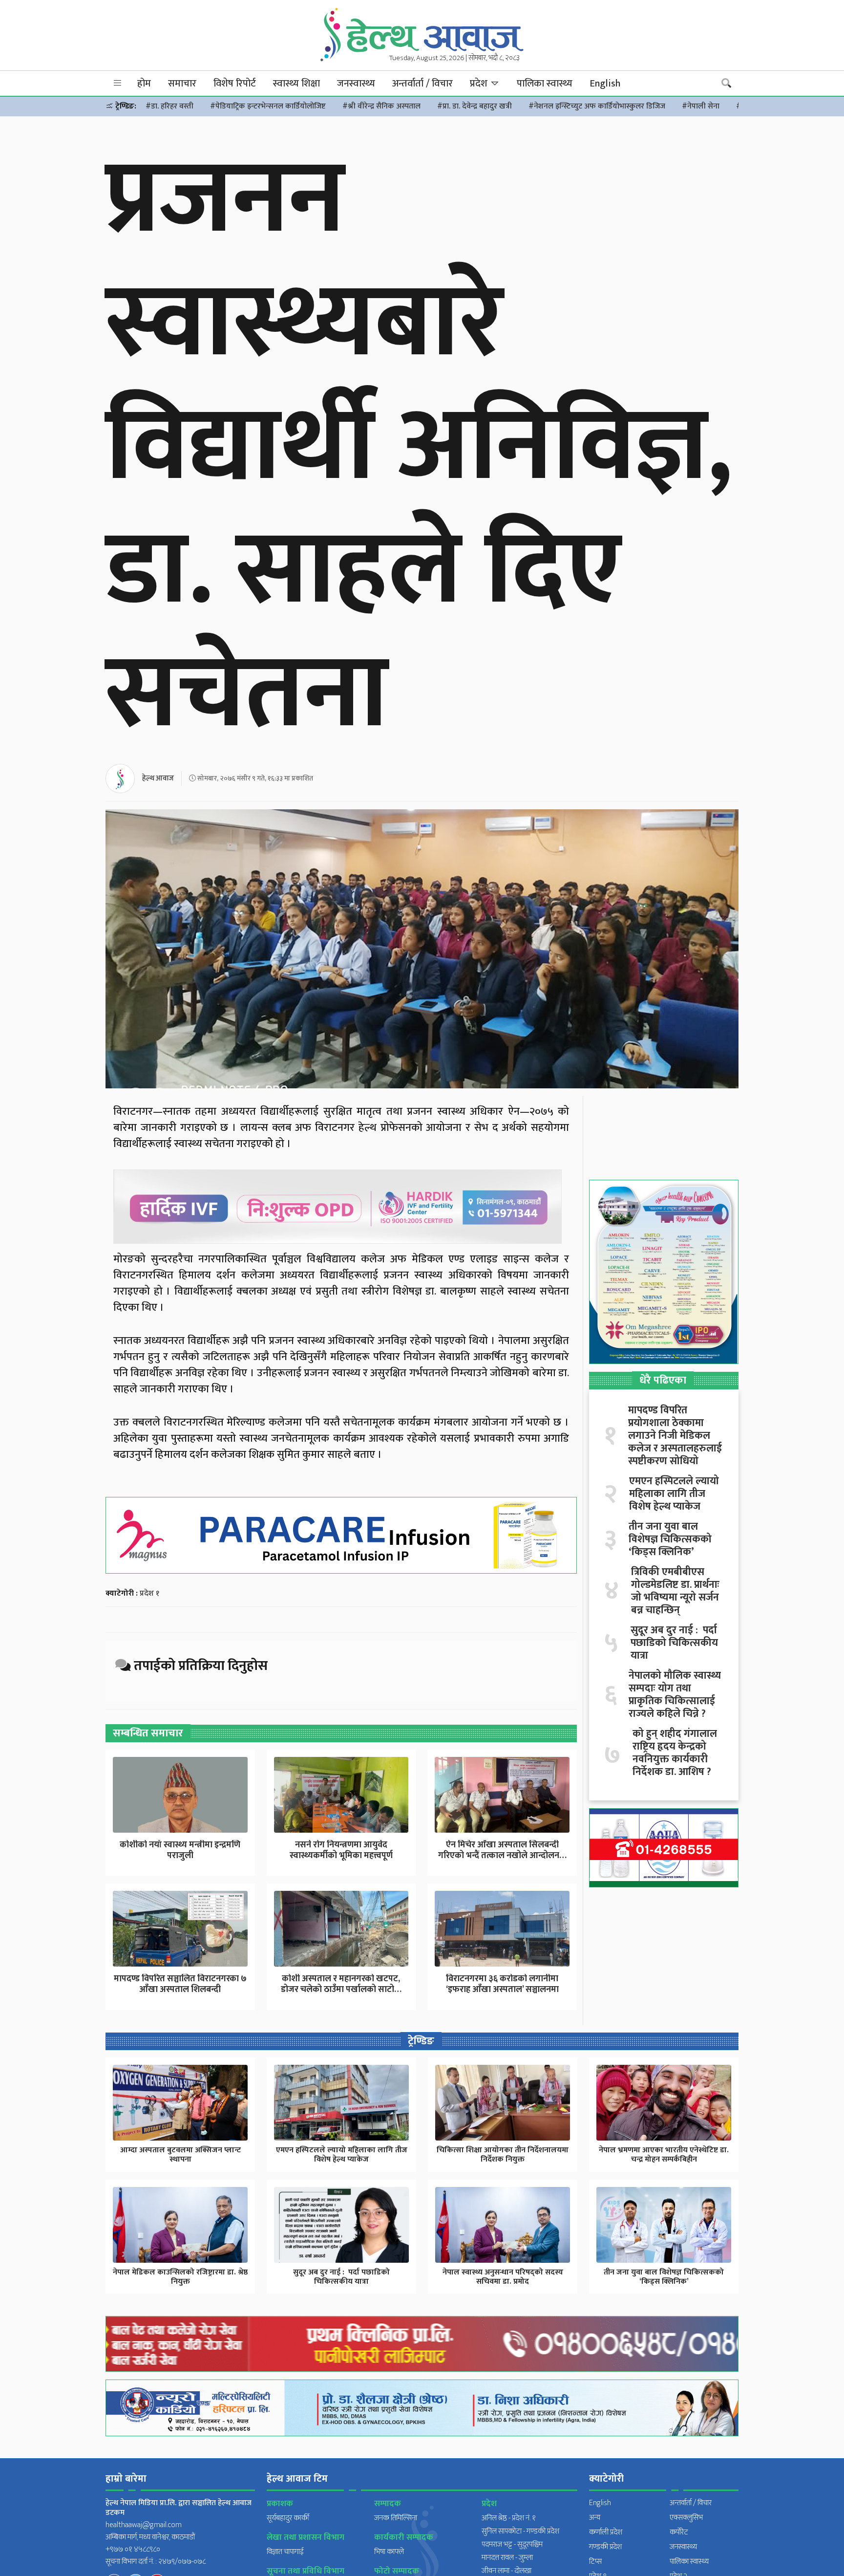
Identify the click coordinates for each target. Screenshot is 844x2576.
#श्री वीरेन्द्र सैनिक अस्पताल (381, 106)
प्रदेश (480, 84)
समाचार (182, 84)
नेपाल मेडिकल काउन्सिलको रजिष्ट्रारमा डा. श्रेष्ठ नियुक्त (180, 2277)
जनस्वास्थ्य (356, 84)
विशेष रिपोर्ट (235, 84)
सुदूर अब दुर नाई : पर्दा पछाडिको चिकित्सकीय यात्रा (674, 1643)
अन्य (595, 2518)
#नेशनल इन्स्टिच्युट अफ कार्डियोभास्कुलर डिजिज (597, 106)
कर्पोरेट (679, 2532)
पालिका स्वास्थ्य (545, 84)
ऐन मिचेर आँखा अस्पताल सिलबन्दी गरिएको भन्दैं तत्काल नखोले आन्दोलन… (502, 1850)
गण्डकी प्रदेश (605, 2547)
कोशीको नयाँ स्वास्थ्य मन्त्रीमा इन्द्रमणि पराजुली (180, 1850)
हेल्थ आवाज (158, 778)
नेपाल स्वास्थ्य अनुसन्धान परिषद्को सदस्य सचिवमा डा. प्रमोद (503, 2277)
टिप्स (595, 2562)
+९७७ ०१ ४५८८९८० (133, 2549)
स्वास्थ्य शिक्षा (296, 84)
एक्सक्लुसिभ (686, 2518)
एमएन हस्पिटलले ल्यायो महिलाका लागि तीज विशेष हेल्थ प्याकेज (674, 1494)
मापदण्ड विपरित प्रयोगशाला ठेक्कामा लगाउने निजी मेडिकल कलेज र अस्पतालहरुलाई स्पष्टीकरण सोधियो (675, 1436)
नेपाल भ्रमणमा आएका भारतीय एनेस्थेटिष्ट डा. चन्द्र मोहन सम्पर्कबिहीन (664, 2155)
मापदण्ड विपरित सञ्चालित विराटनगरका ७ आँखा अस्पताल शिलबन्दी (180, 1984)
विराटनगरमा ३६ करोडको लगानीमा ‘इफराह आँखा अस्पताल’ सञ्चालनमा (502, 1984)
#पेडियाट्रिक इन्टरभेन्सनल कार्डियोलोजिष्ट (268, 106)
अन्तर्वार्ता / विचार (422, 84)
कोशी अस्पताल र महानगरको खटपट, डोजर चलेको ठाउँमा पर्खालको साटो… (341, 1984)
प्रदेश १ (149, 1593)
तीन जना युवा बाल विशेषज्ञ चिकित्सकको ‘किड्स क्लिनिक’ (670, 1539)
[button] (118, 83)
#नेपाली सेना (701, 106)
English (605, 84)
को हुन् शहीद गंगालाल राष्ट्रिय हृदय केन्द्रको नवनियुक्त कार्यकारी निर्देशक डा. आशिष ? (675, 1753)
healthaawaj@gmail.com (144, 2525)
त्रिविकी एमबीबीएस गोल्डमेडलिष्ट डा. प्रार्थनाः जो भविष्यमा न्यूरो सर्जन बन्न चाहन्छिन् (675, 1591)
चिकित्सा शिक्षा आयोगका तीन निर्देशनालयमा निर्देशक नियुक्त (503, 2155)
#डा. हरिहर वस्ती (169, 106)
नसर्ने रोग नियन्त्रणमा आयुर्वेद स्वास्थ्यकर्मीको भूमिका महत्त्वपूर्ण (341, 1850)
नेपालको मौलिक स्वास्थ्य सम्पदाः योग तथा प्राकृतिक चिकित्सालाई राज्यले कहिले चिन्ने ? (675, 1695)
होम (144, 84)
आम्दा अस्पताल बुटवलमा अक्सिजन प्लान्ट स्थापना (180, 2155)
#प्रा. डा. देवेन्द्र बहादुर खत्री (475, 106)
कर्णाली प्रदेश (606, 2532)
